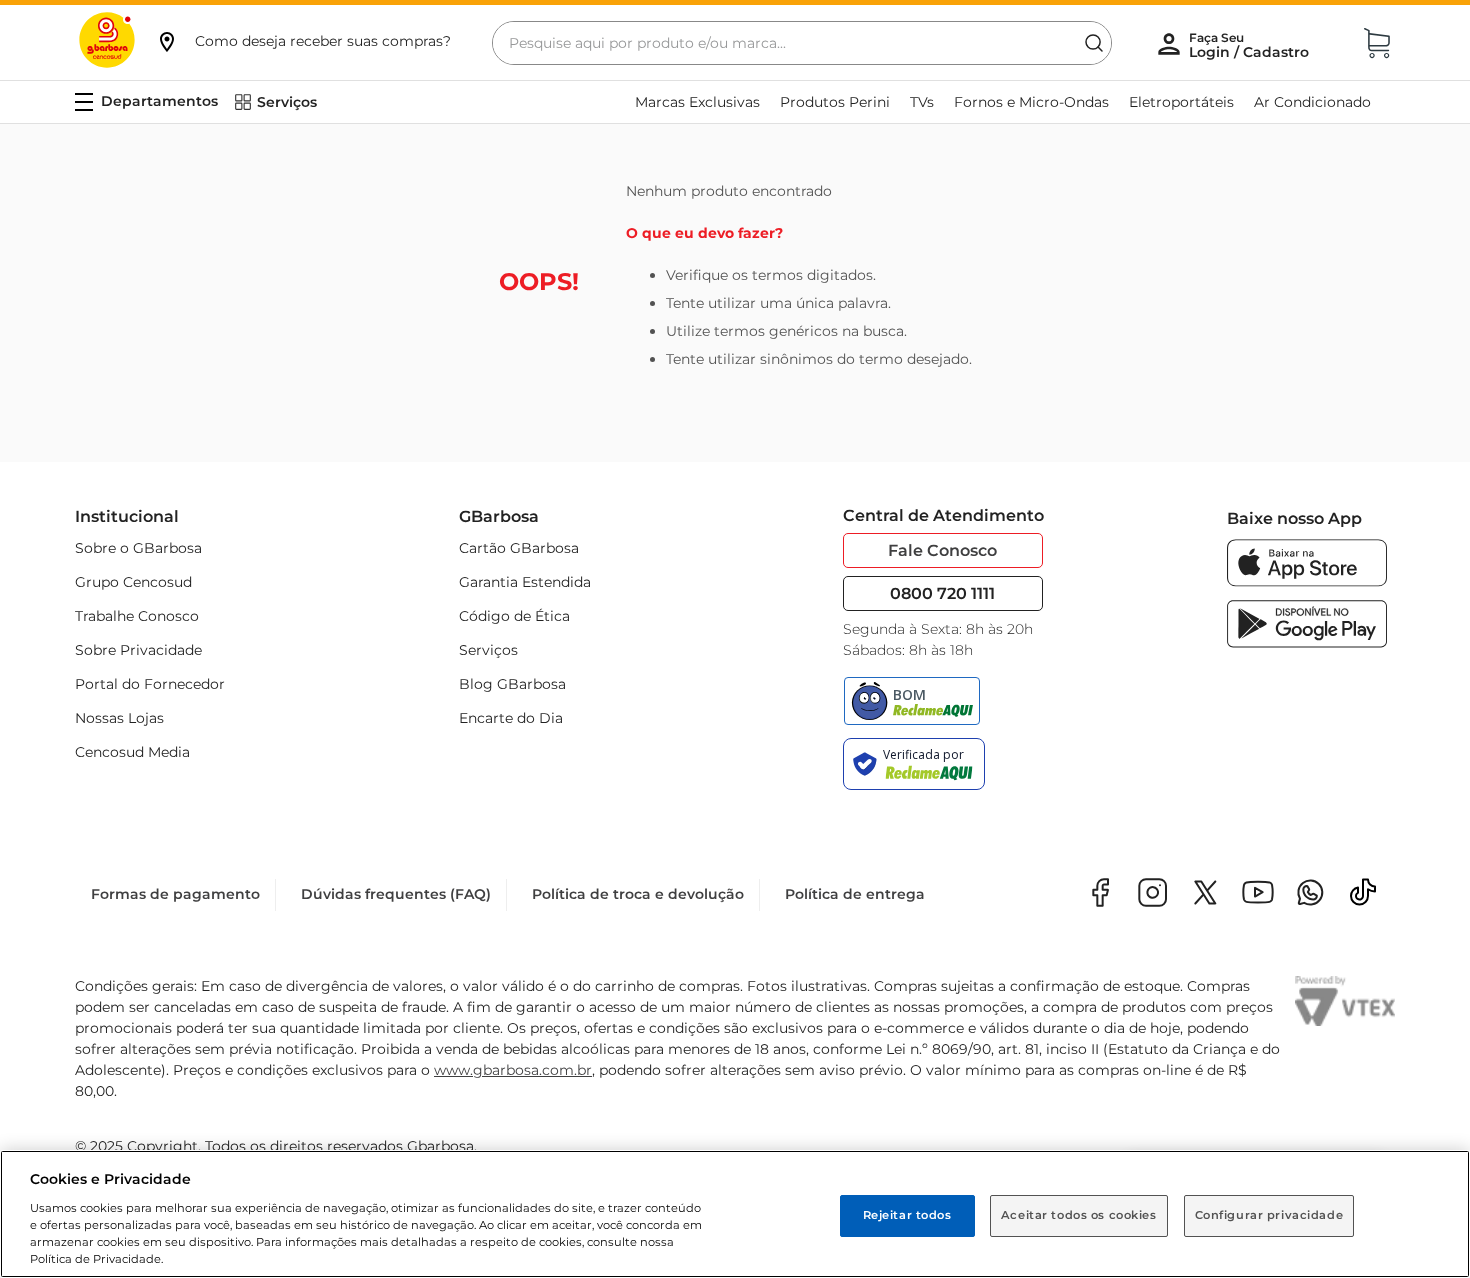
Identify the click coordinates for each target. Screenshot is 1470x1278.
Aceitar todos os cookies (1079, 1215)
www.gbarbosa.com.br (513, 1070)
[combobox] (802, 43)
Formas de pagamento (175, 894)
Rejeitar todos (907, 1215)
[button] (303, 41)
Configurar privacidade (1269, 1215)
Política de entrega (855, 894)
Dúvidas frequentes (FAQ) (396, 894)
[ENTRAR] (1251, 45)
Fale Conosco (942, 550)
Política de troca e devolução (638, 894)
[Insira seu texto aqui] (1310, 894)
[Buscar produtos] (1094, 43)
